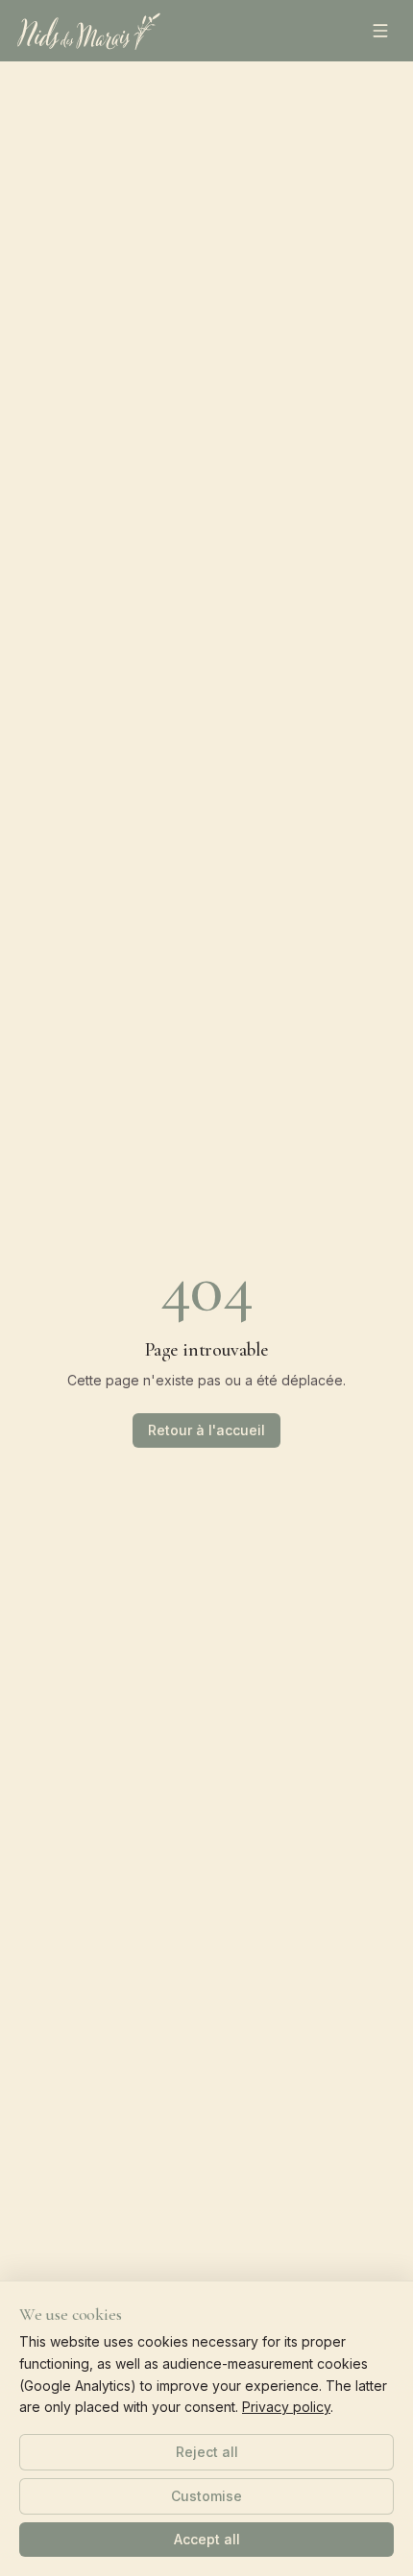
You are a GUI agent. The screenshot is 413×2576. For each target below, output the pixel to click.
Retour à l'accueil (206, 1430)
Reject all (207, 2452)
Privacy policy (286, 2407)
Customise (206, 2496)
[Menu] (380, 31)
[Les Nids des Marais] (89, 31)
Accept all (207, 2539)
